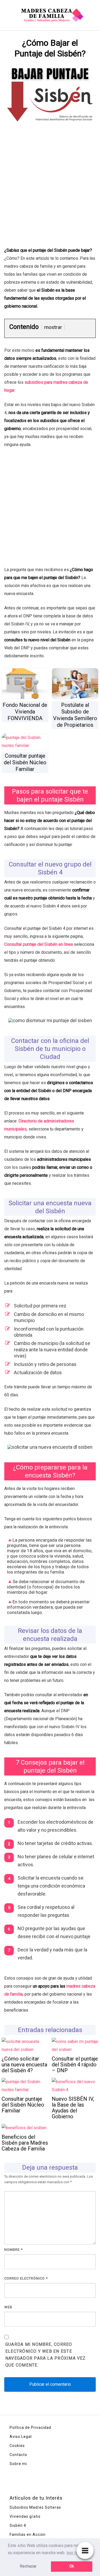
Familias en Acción (28, 2534)
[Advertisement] (50, 194)
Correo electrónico (26, 2278)
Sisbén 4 (18, 2525)
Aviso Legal (21, 2437)
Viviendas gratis (25, 2516)
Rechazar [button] (28, 2566)
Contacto (18, 2455)
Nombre (13, 2250)
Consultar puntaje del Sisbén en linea (39, 944)
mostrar (53, 327)
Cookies (17, 2446)
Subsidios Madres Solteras (35, 2507)
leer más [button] (75, 2553)
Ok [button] (72, 2566)
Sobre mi (18, 2464)
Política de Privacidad (30, 2428)
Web (8, 2307)
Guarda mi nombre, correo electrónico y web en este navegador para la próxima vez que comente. (46, 2355)
